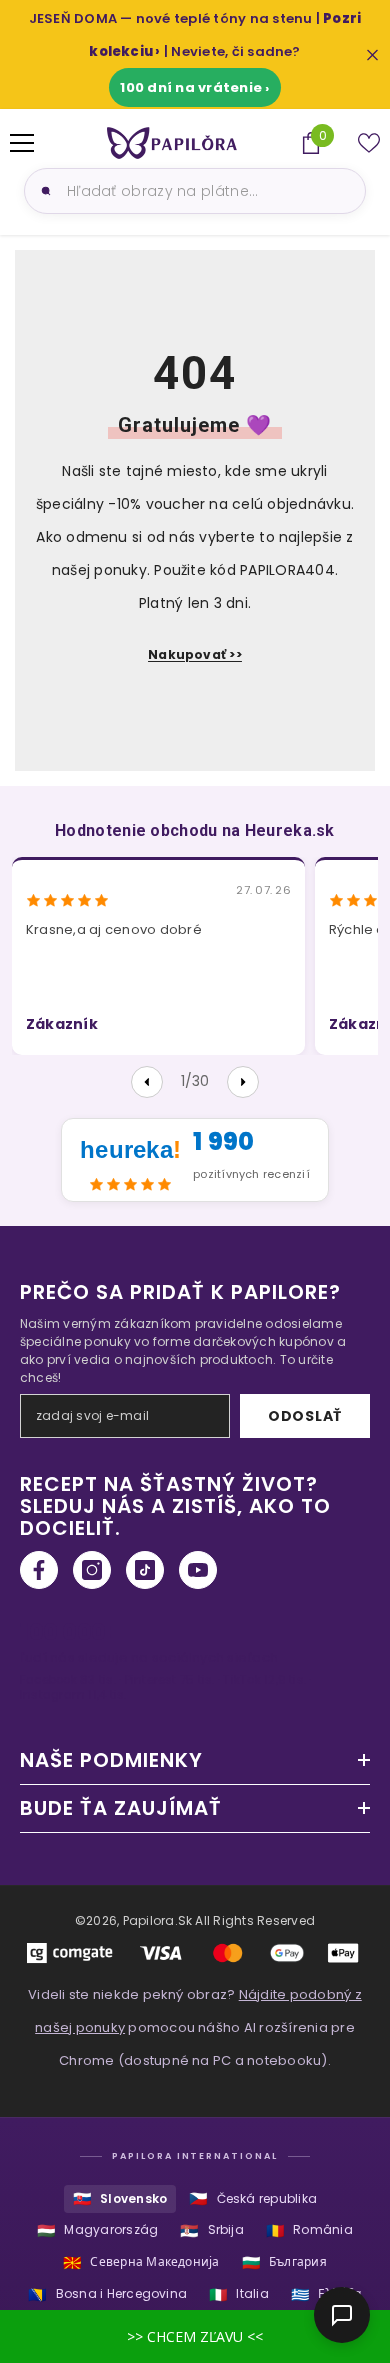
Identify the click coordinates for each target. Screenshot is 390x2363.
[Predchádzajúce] (147, 1082)
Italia (239, 2294)
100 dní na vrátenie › (194, 87)
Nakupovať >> (195, 654)
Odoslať (305, 1416)
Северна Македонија (141, 2262)
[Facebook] (39, 1570)
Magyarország (97, 2230)
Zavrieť (372, 54)
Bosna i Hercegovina (107, 2294)
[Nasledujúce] (243, 1082)
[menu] (22, 143)
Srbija (212, 2230)
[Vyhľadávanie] (43, 191)
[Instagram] (92, 1570)
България (284, 2262)
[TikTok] (145, 1570)
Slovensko (120, 2198)
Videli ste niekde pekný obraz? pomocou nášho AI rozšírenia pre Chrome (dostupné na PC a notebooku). (195, 2027)
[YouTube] (198, 1570)
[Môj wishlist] (369, 143)
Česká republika (253, 2198)
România (309, 2230)
